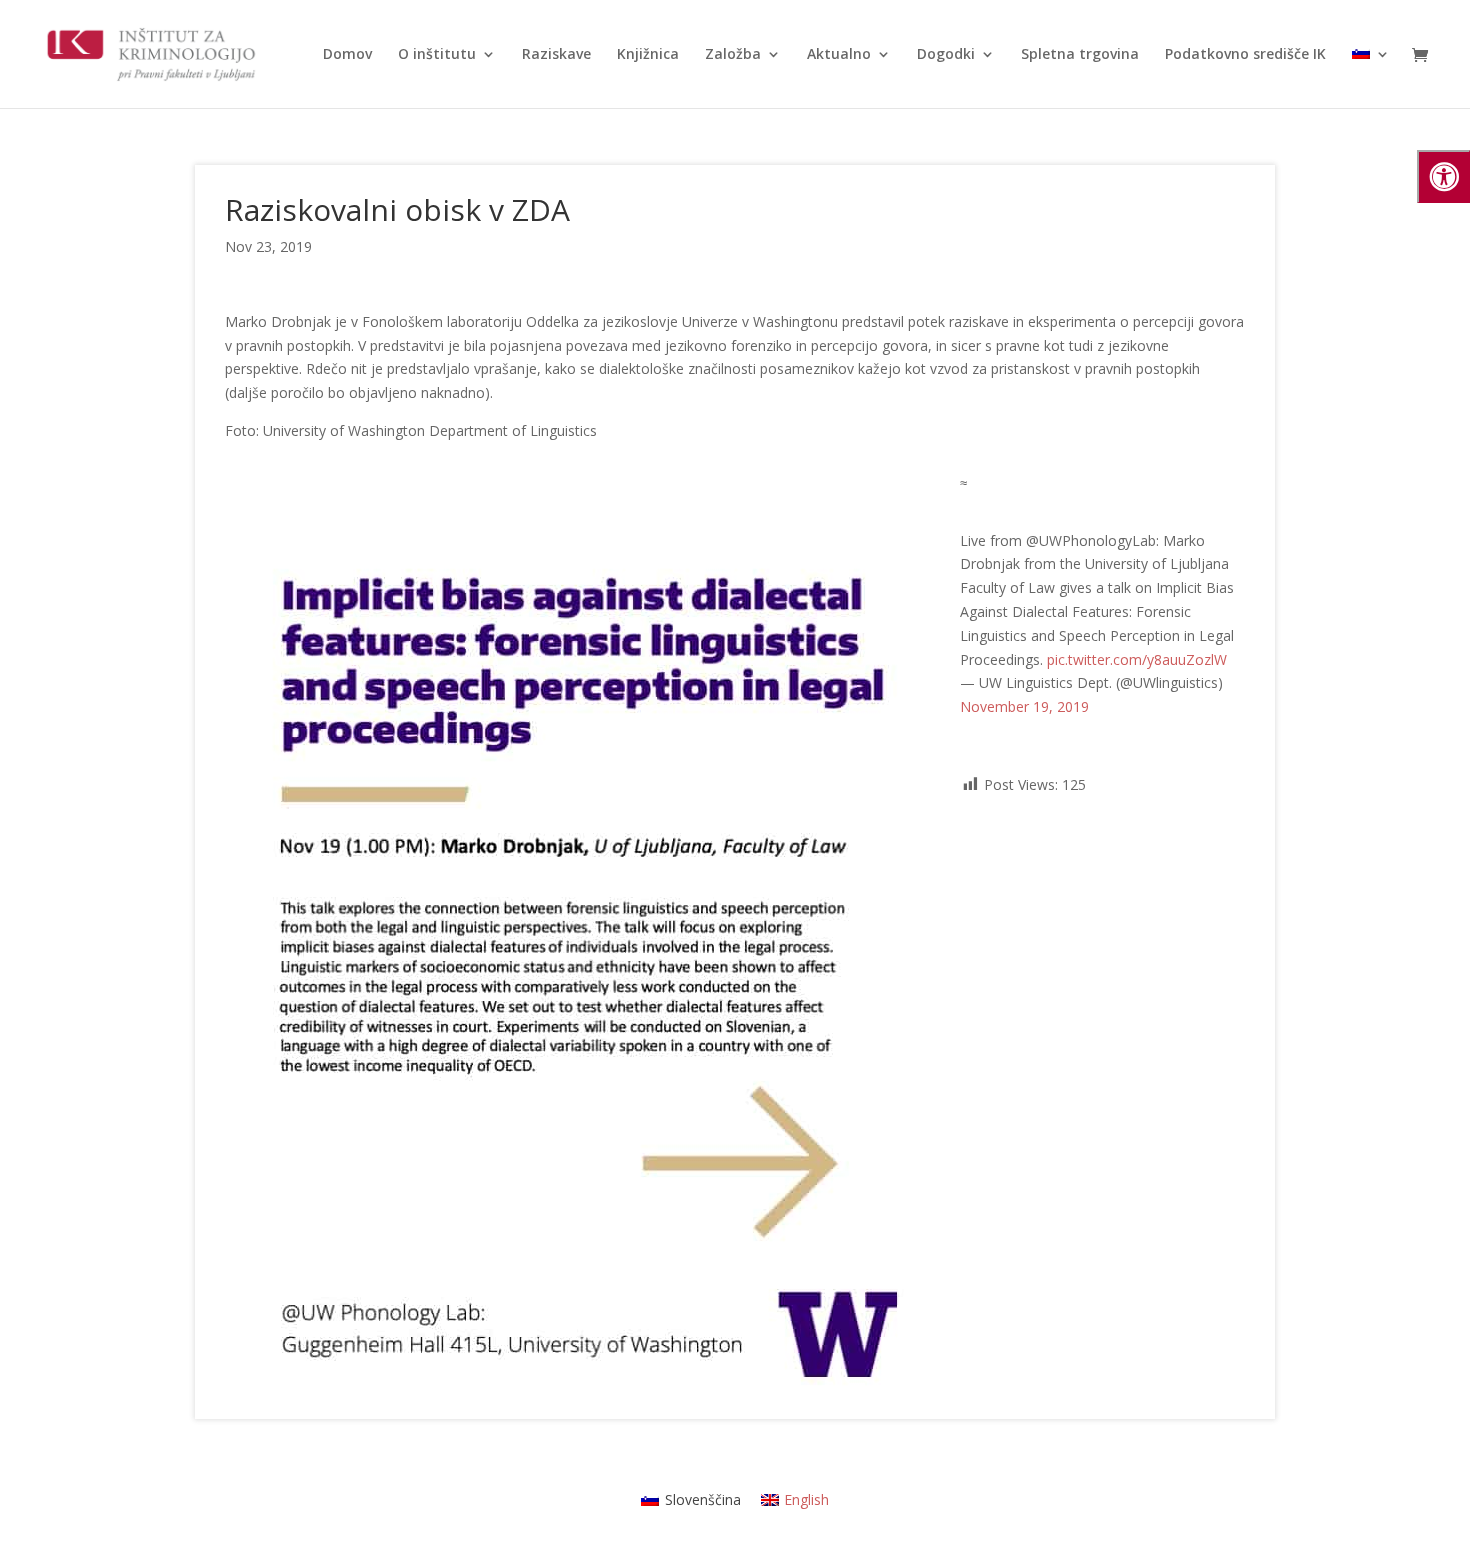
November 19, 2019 (1024, 706)
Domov (347, 55)
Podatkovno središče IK (1245, 55)
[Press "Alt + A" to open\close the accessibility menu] (1443, 176)
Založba (733, 55)
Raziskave (556, 55)
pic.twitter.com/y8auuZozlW (1137, 659)
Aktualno (839, 55)
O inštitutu (437, 55)
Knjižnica (648, 55)
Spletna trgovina (1080, 55)
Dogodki (946, 55)
